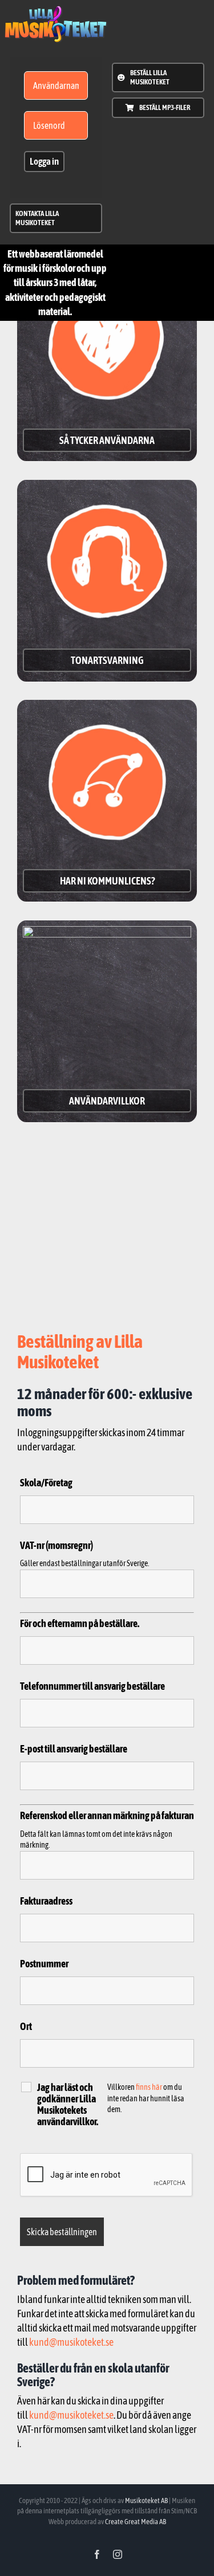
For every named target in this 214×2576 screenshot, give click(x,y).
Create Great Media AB (136, 2522)
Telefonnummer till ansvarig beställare (92, 1686)
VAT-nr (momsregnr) (56, 1545)
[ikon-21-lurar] (107, 490)
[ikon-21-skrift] (56, 11)
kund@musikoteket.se (71, 2342)
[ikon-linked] (107, 710)
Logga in (44, 161)
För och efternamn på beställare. (80, 1623)
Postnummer (44, 1964)
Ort (26, 2026)
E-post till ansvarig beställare (74, 1749)
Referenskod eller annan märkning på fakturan (107, 1815)
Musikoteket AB (146, 2500)
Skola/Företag (46, 1483)
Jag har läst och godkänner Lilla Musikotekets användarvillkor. (68, 2105)
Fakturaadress (46, 1901)
